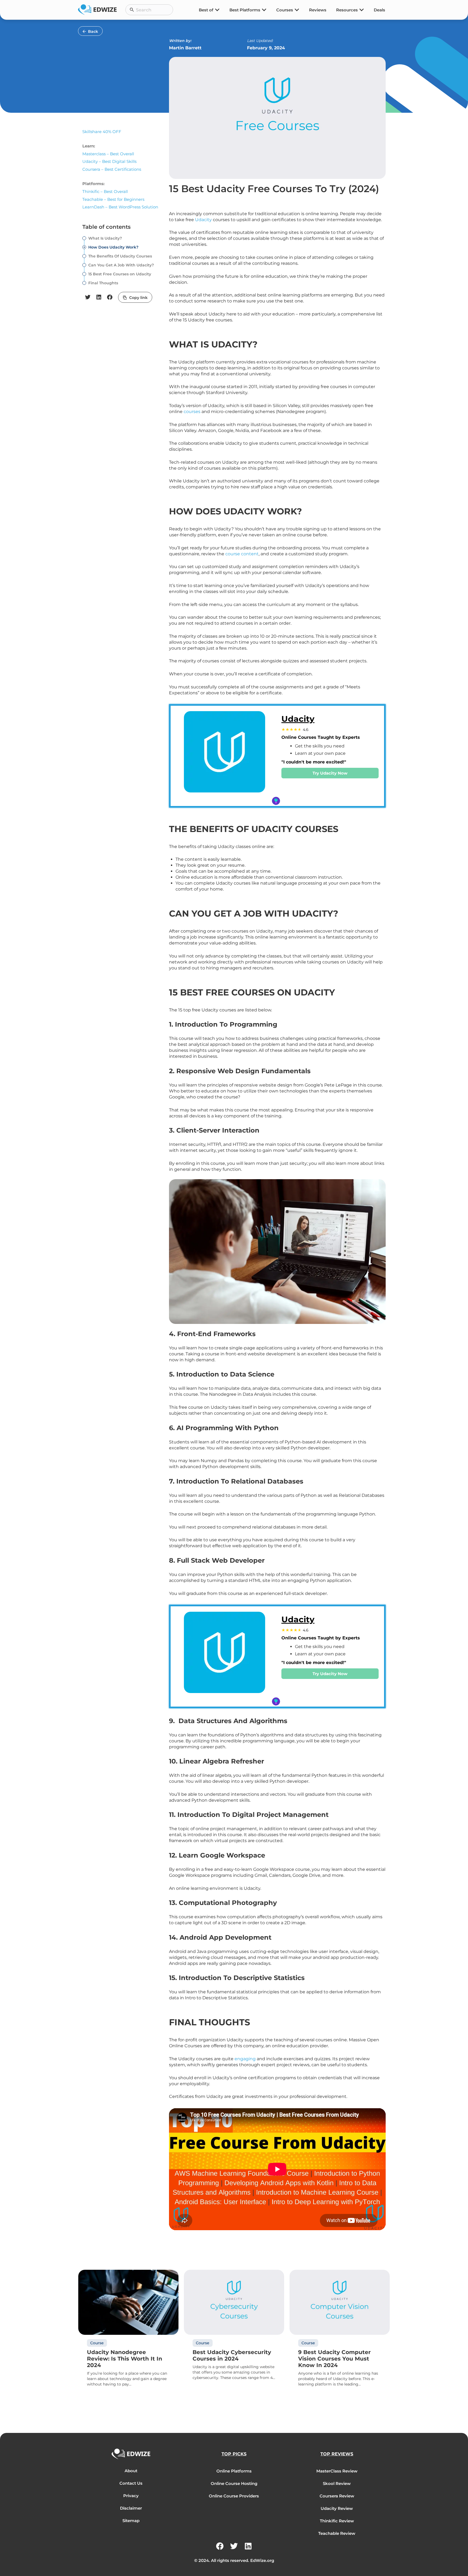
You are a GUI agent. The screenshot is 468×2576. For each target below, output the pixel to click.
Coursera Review (337, 2496)
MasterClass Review (337, 2471)
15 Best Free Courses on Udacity (120, 274)
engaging (245, 2059)
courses (193, 412)
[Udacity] (225, 756)
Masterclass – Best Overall (108, 154)
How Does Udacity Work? (113, 247)
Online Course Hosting (234, 2483)
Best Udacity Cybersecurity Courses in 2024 (232, 2355)
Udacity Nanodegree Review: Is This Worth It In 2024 (125, 2359)
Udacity (204, 220)
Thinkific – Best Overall (105, 191)
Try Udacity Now (330, 773)
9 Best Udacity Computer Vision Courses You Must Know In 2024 (334, 2359)
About (131, 2471)
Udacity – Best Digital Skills (109, 161)
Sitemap (131, 2521)
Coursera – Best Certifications (112, 169)
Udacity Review (337, 2508)
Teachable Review (337, 2533)
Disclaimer (131, 2508)
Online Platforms (234, 2471)
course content (242, 554)
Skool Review (337, 2483)
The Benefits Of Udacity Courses (120, 256)
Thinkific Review (337, 2521)
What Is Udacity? (105, 238)
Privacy (131, 2496)
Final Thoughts (103, 283)
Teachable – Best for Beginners (113, 199)
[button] (88, 297)
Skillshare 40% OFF (102, 132)
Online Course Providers (234, 2496)
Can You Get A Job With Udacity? (121, 265)
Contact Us (131, 2483)
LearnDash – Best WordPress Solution (120, 207)
